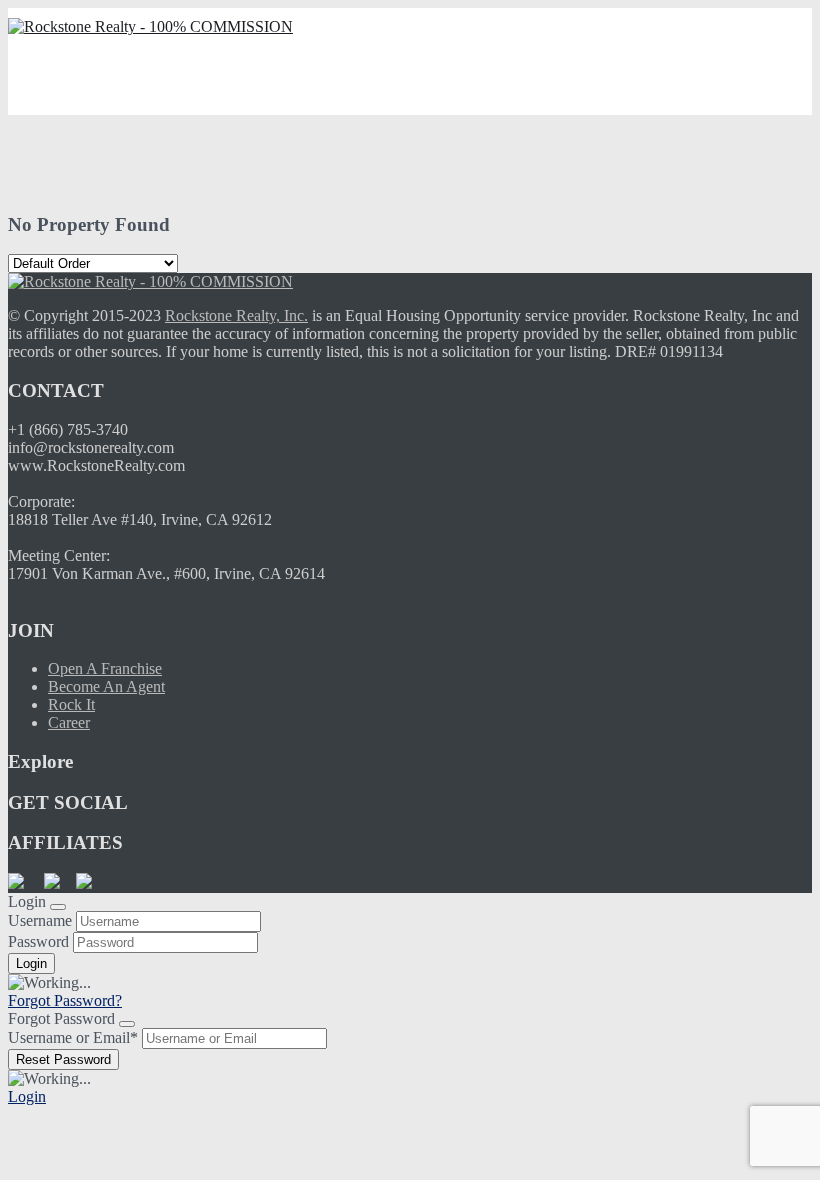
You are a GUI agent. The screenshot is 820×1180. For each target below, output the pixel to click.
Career (69, 722)
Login (27, 1096)
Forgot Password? (65, 1000)
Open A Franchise (105, 668)
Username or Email (73, 1037)
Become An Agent (106, 686)
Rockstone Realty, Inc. (236, 315)
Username (40, 920)
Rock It (71, 704)
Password (38, 941)
